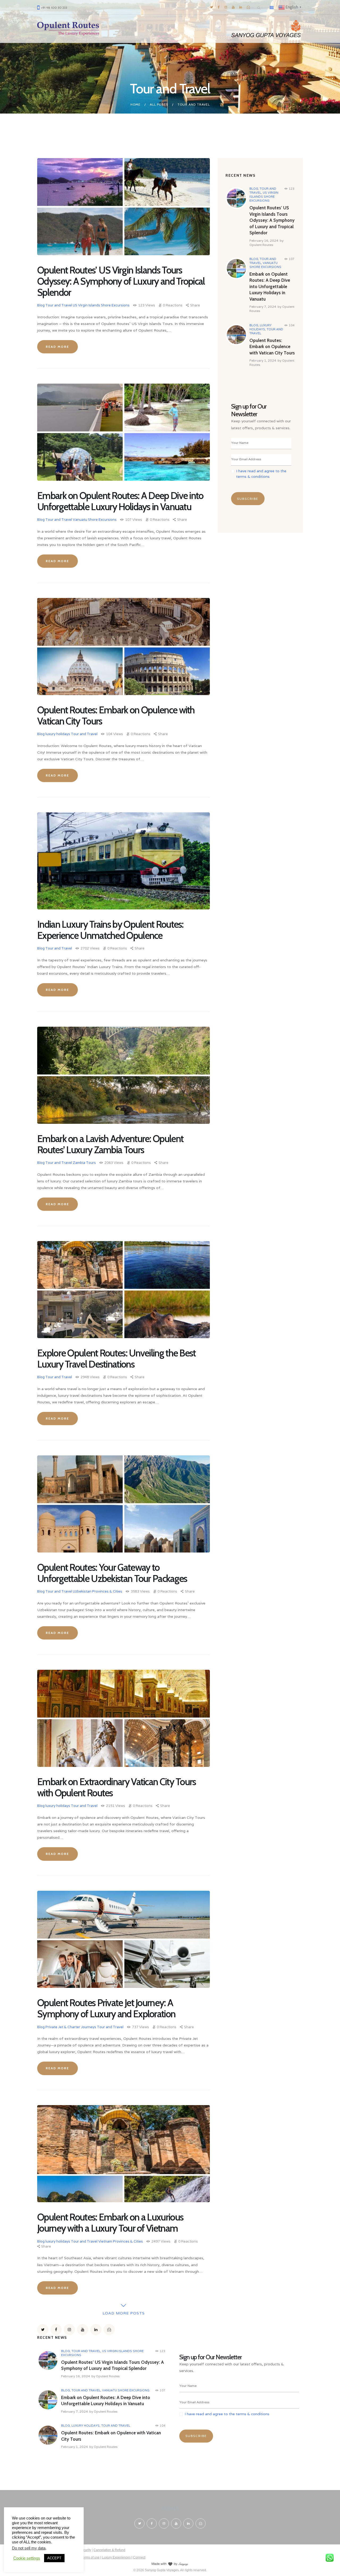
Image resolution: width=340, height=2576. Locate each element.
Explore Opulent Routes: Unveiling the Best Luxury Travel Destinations (116, 1359)
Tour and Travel (59, 305)
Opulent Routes (261, 245)
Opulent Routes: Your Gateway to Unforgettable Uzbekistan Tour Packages (112, 1573)
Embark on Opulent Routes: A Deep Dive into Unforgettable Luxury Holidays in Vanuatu (120, 501)
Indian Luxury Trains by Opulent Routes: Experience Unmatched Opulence (110, 930)
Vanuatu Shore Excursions (95, 520)
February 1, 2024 (263, 360)
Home (135, 104)
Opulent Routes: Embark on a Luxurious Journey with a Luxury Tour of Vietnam (110, 2223)
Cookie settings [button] (27, 2558)
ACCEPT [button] (54, 2558)
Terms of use (90, 2557)
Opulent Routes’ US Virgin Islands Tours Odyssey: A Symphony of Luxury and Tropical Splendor (121, 281)
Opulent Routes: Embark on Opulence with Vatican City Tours (116, 715)
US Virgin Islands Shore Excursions (101, 305)
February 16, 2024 (264, 240)
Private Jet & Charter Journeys (71, 2027)
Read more (57, 347)
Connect (139, 2557)
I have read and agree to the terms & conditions (227, 2414)
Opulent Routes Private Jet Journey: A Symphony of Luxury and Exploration (106, 2008)
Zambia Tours (84, 1163)
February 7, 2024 (263, 307)
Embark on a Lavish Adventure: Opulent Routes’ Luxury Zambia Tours (110, 1144)
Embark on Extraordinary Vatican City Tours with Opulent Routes (117, 1787)
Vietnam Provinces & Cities (121, 2241)
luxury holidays (58, 734)
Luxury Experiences (116, 2557)
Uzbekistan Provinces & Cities (97, 1591)
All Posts (159, 104)
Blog (41, 305)
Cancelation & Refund (109, 2550)
